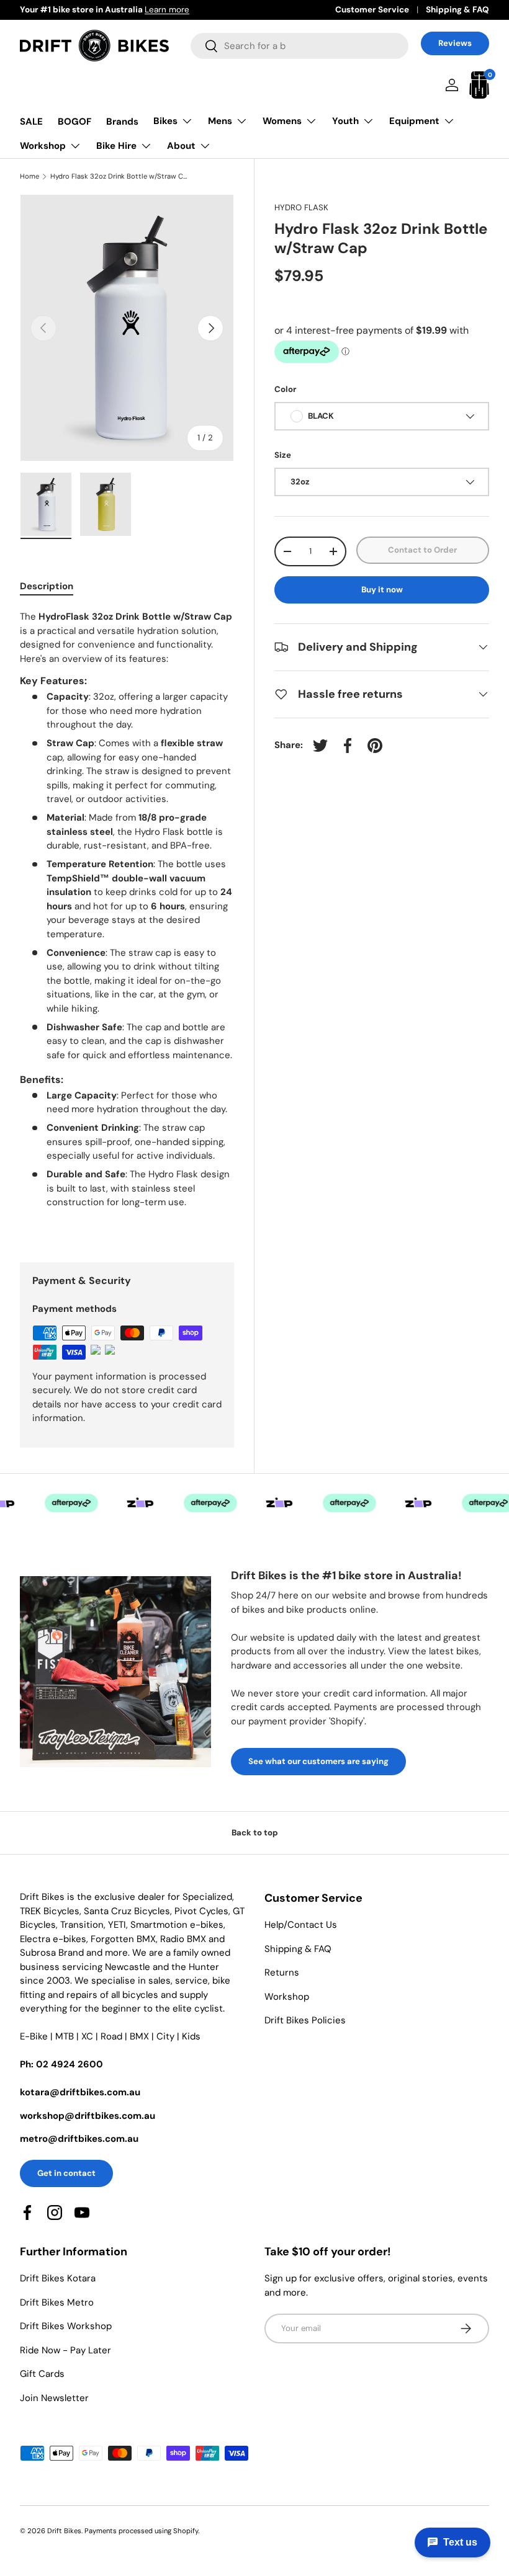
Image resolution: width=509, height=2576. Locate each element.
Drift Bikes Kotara (58, 2278)
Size (283, 455)
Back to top (255, 1833)
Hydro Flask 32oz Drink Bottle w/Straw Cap (120, 176)
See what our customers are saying (318, 1761)
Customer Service (372, 10)
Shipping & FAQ (457, 10)
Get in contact (66, 2173)
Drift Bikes (64, 2531)
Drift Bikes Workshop (66, 2326)
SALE (31, 122)
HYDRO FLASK (301, 207)
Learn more (167, 10)
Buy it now (382, 590)
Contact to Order (422, 550)
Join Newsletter (54, 2398)
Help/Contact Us (301, 1925)
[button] (479, 85)
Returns (282, 1972)
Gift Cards (42, 2374)
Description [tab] (47, 586)
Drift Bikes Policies (305, 2020)
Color (285, 389)
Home (29, 176)
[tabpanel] (127, 921)
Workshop (287, 1997)
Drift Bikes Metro (57, 2302)
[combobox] (300, 46)
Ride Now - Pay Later (65, 2350)
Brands (122, 122)
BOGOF (74, 122)
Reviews (455, 43)
